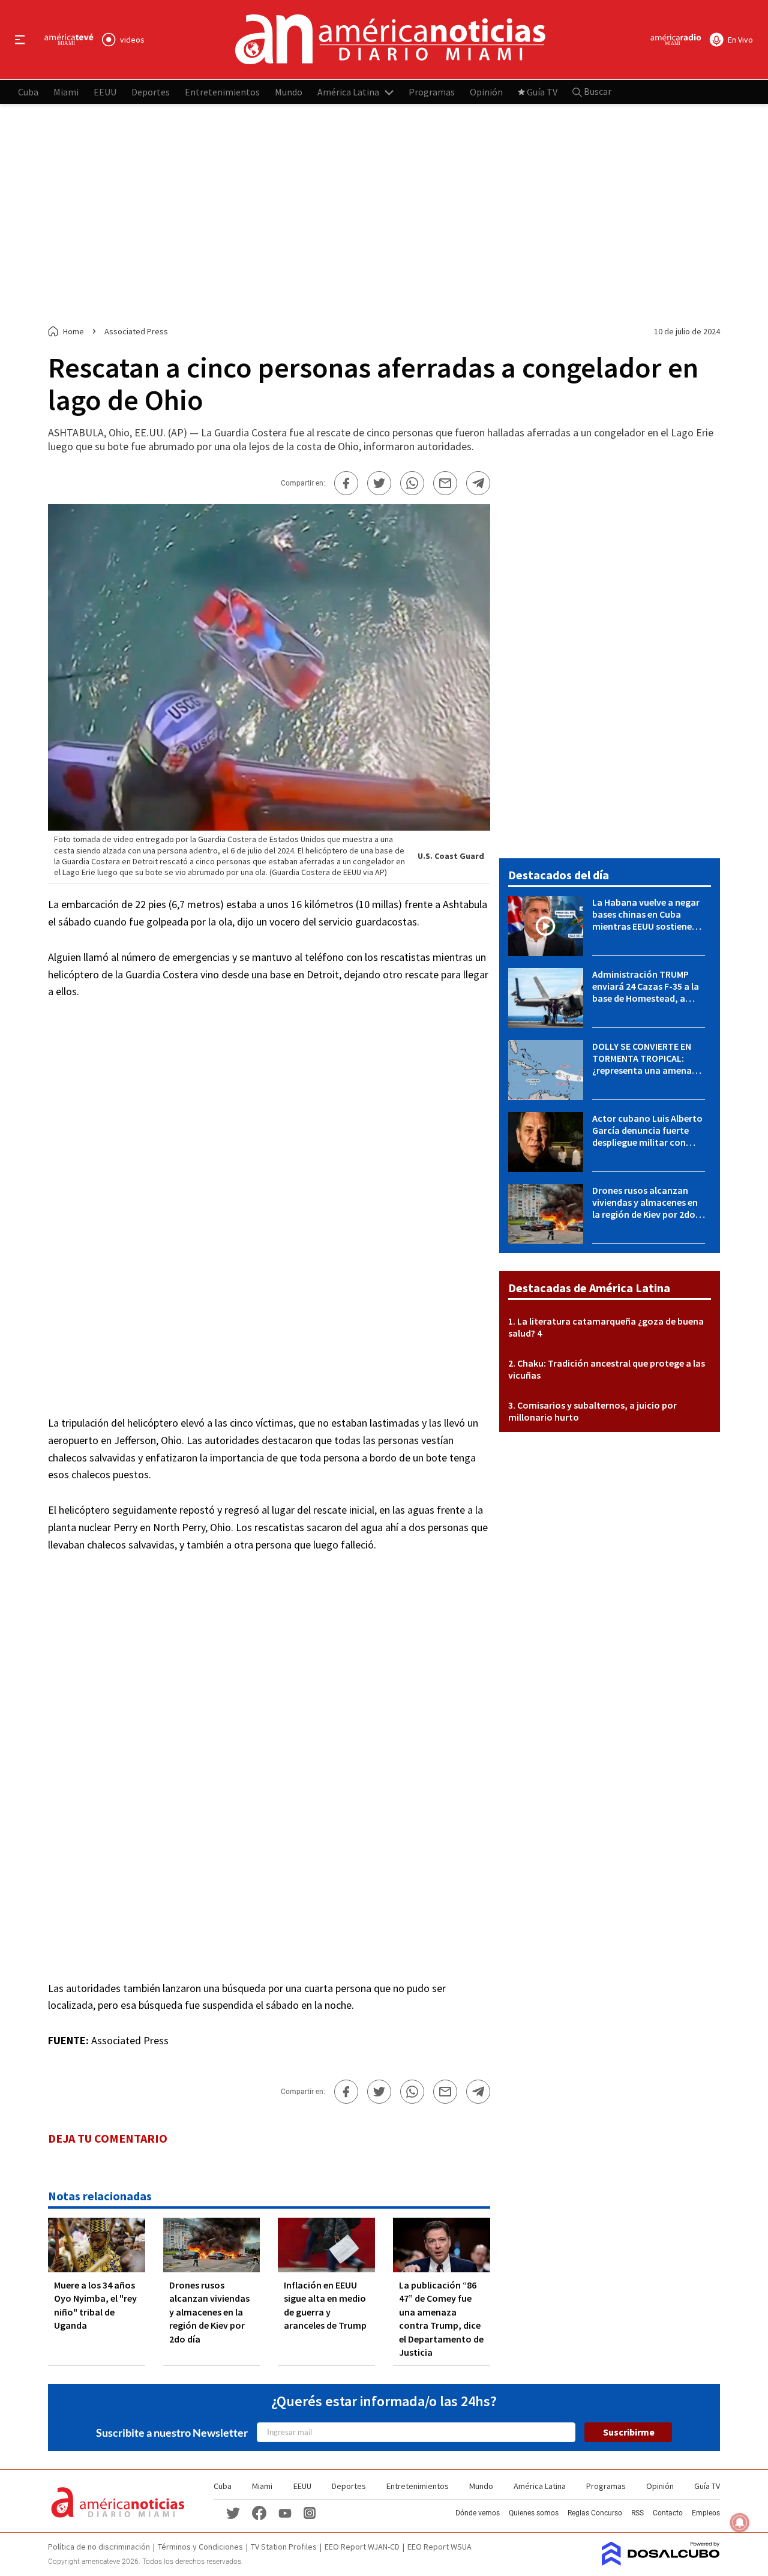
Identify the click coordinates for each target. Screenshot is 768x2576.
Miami (66, 91)
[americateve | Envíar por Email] (445, 483)
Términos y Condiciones (200, 2547)
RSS (637, 2513)
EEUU (105, 91)
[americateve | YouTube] (285, 2513)
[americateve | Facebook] (259, 2512)
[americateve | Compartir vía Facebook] (346, 483)
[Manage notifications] (740, 2523)
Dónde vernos (478, 2513)
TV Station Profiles (284, 2547)
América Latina (348, 91)
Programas (432, 91)
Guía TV (542, 91)
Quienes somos (534, 2513)
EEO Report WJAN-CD (362, 2547)
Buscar (597, 91)
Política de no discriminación (99, 2547)
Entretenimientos (222, 91)
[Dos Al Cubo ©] (661, 2562)
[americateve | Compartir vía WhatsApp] (412, 483)
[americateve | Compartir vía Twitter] (379, 483)
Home (73, 331)
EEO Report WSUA (439, 2547)
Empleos (706, 2513)
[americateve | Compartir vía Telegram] (478, 483)
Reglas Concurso (595, 2513)
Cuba (28, 91)
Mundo (289, 91)
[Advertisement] (384, 215)
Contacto (668, 2513)
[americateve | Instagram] (310, 2512)
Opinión (486, 91)
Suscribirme (629, 2432)
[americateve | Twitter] (233, 2512)
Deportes (151, 91)
